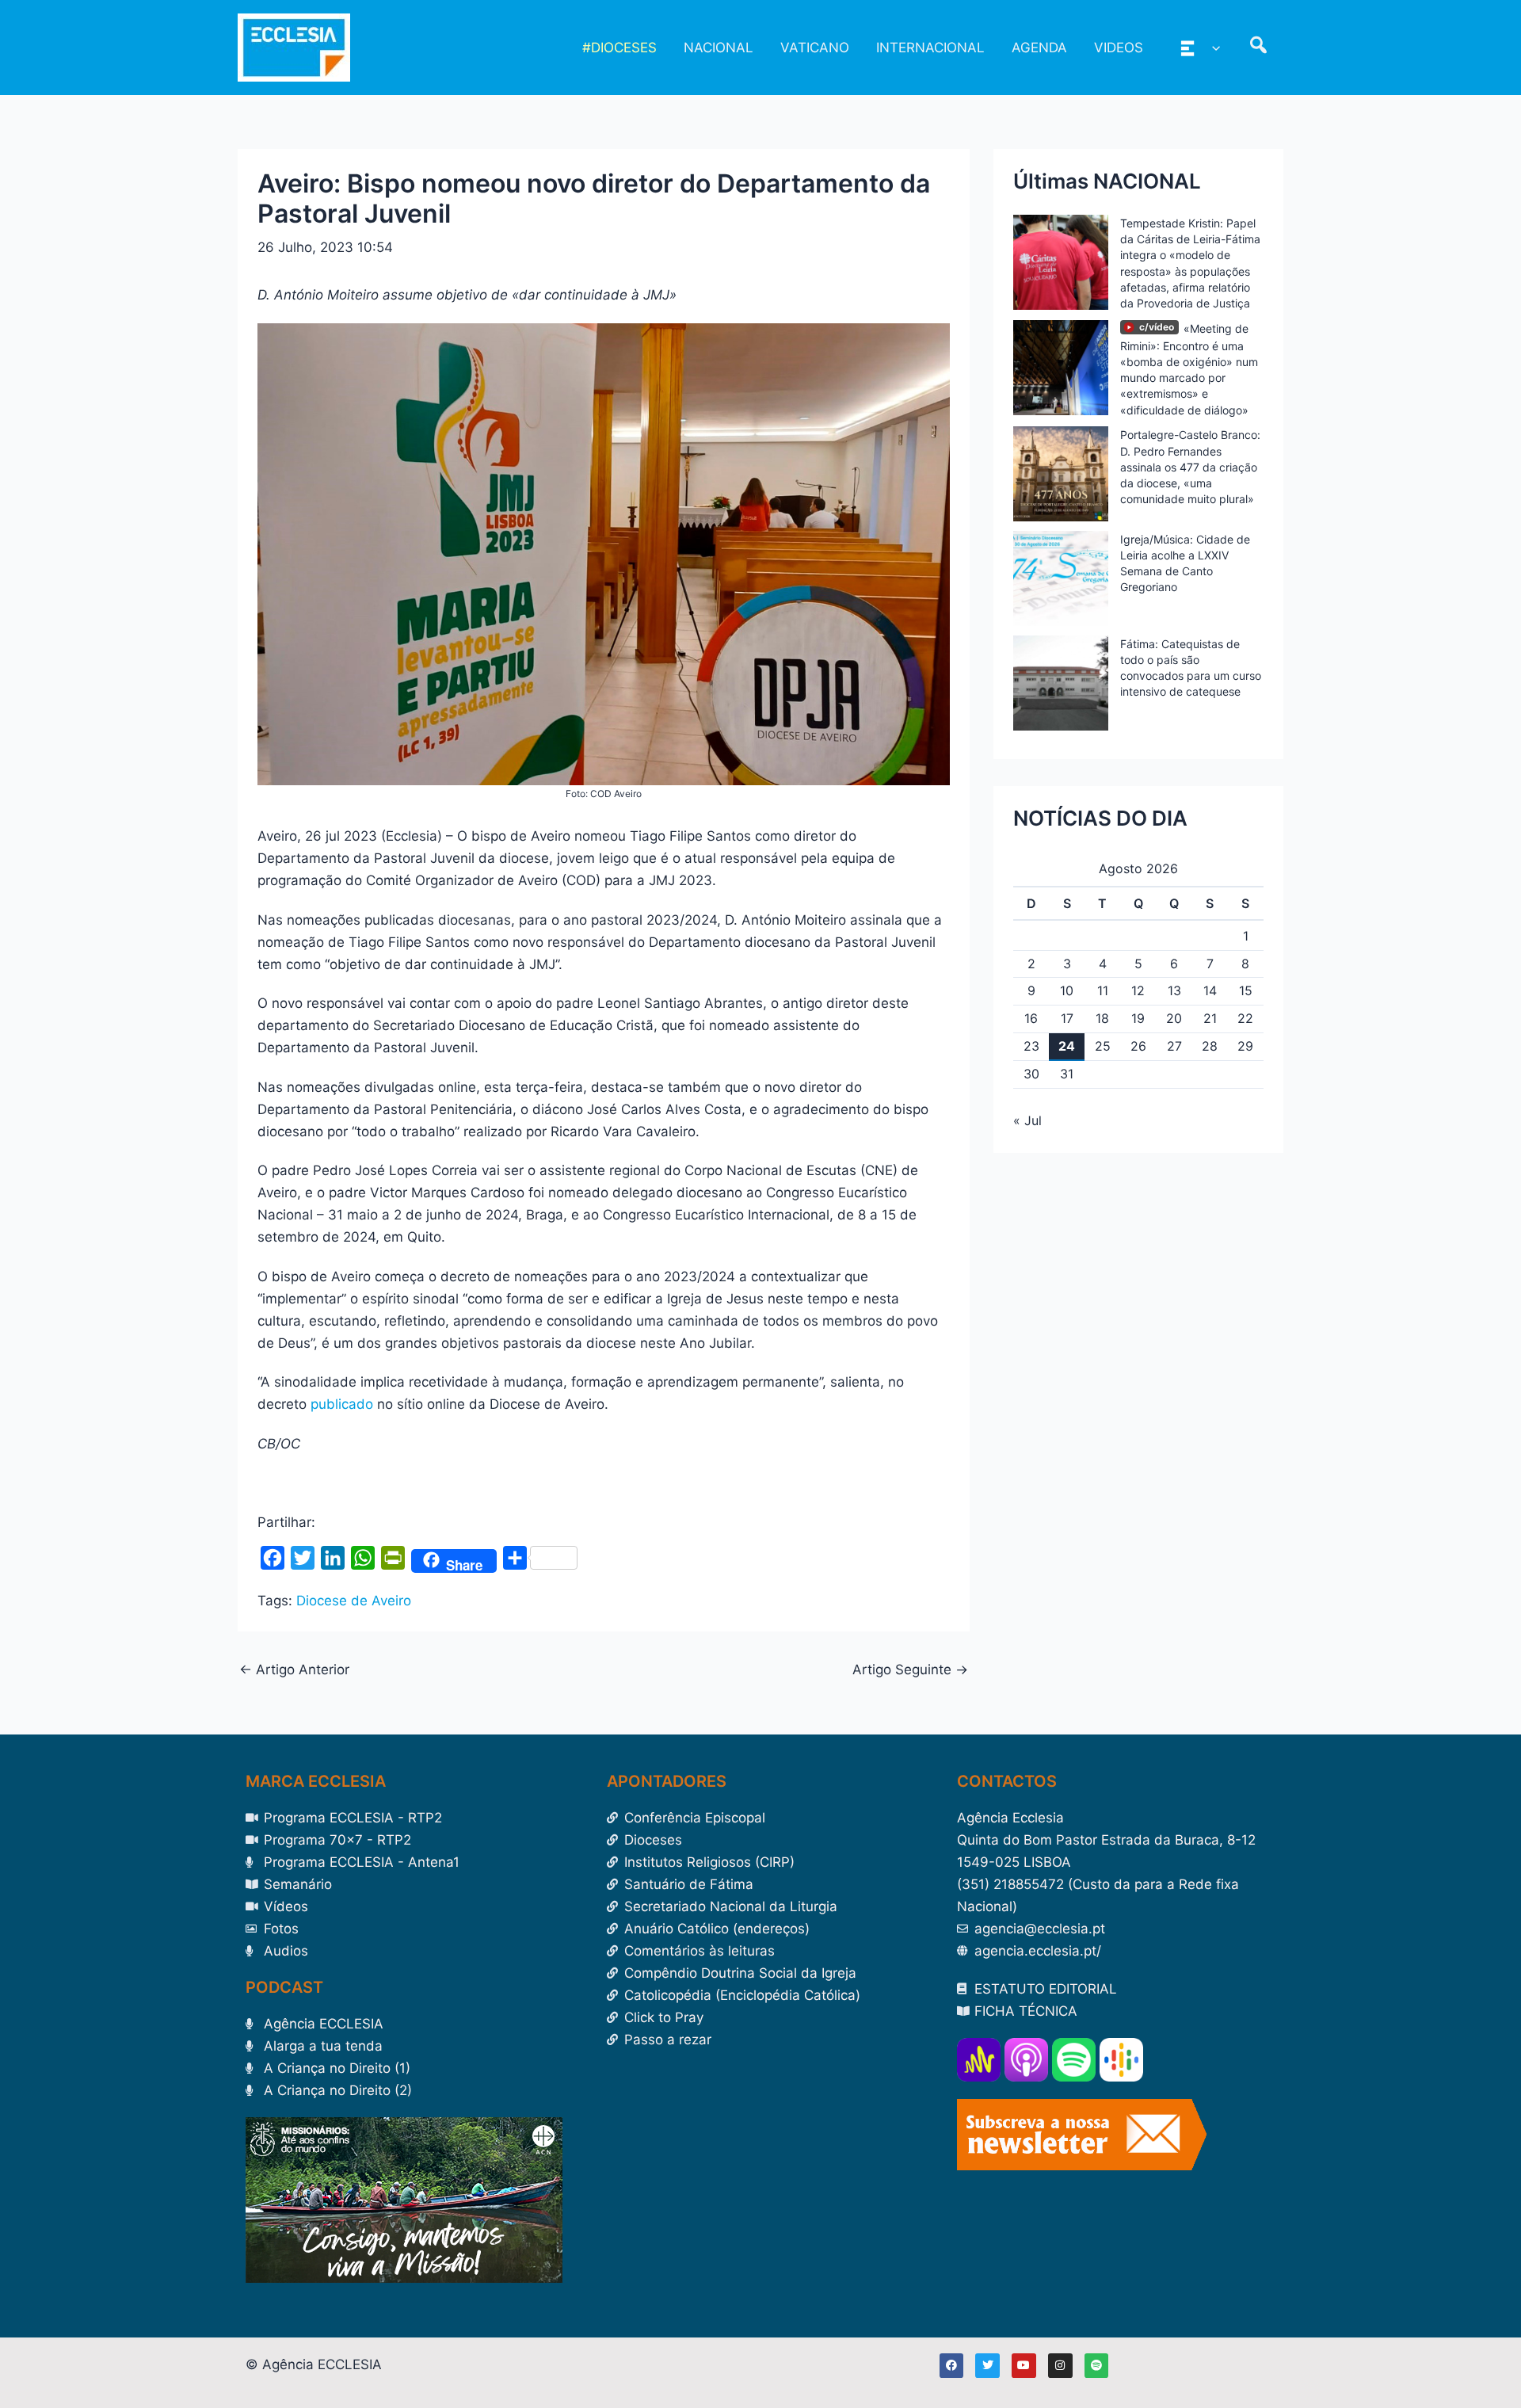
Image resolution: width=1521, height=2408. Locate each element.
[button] (1212, 48)
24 (1067, 1046)
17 (1067, 1018)
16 (1031, 1018)
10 (1067, 990)
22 (1245, 1018)
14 (1210, 990)
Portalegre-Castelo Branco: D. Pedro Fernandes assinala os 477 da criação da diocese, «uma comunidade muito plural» (1190, 467)
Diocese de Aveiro (354, 1601)
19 (1138, 1018)
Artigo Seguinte (910, 1670)
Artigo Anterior (294, 1670)
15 (1246, 990)
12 (1138, 990)
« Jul (1027, 1120)
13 (1174, 990)
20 (1174, 1018)
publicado (342, 1404)
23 (1031, 1046)
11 (1103, 990)
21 (1210, 1018)
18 (1102, 1018)
